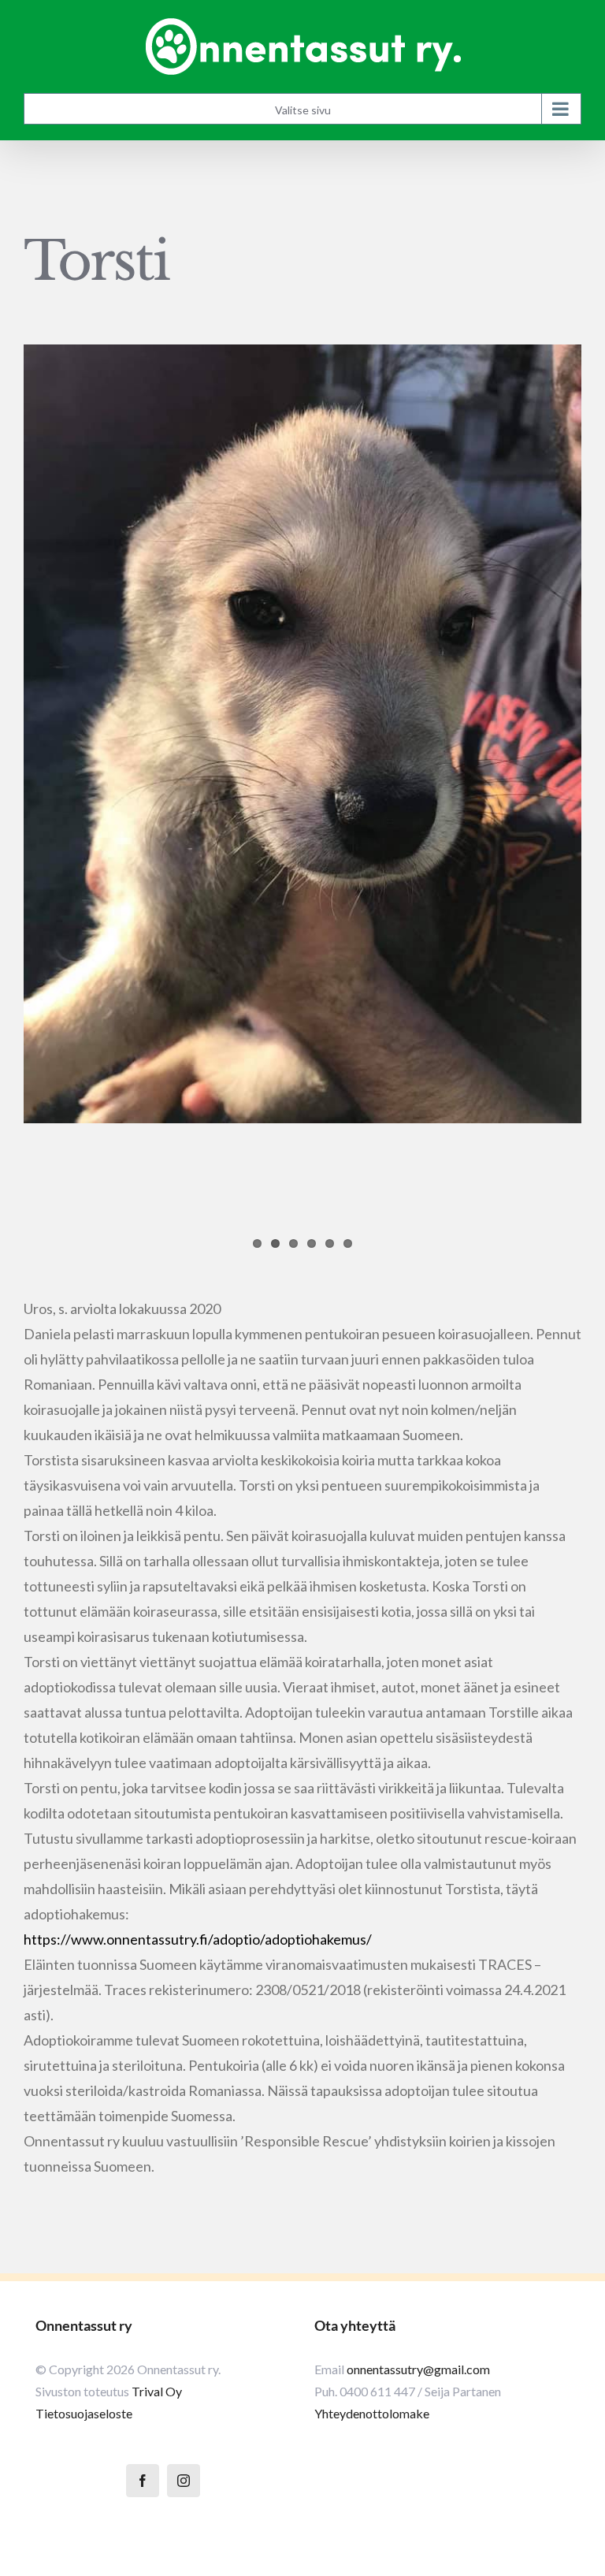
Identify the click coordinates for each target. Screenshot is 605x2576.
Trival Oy (157, 2391)
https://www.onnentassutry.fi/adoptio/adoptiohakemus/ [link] (198, 1939)
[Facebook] (143, 2481)
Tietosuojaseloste (84, 2413)
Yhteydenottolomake (372, 2413)
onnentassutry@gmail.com (418, 2369)
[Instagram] (184, 2481)
